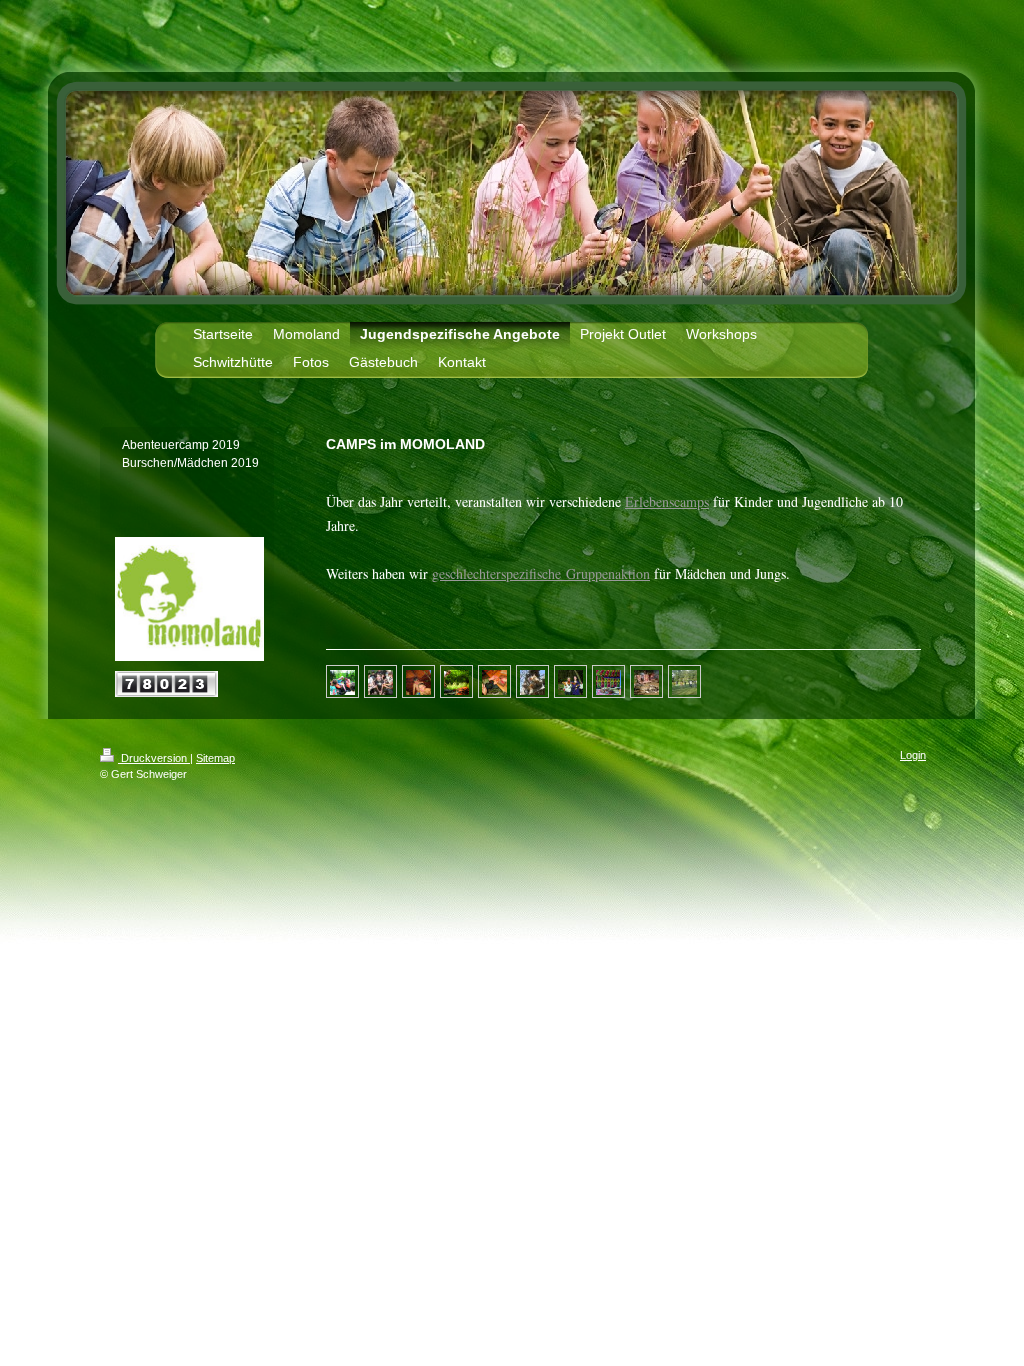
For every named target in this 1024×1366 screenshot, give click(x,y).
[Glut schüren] (646, 681)
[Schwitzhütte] (418, 681)
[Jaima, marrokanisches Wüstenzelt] (608, 681)
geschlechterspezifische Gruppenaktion (541, 573)
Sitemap (215, 758)
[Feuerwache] (456, 681)
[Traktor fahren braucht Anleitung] (342, 681)
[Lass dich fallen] (380, 681)
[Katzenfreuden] (532, 681)
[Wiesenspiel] (684, 681)
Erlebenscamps (667, 501)
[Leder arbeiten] (494, 681)
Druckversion (154, 758)
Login (913, 755)
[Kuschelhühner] (570, 681)
